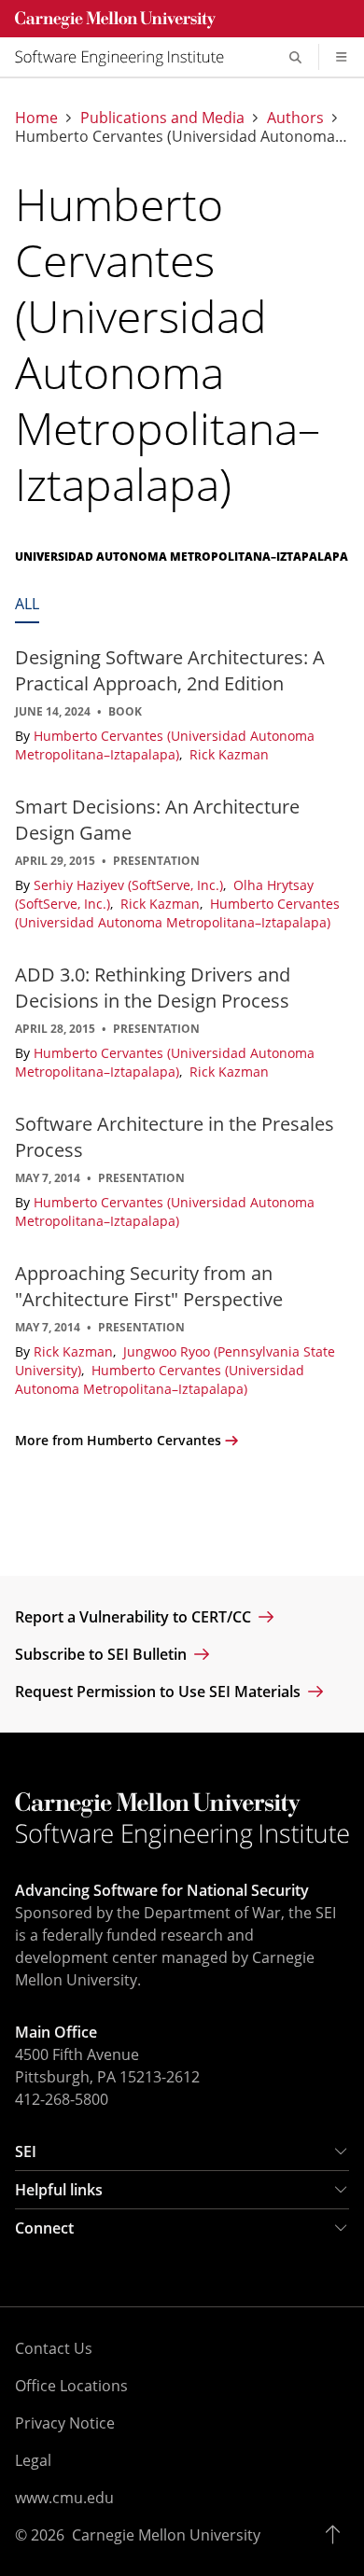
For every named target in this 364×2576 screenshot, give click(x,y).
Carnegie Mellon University (166, 2535)
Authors (295, 118)
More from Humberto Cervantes (118, 1440)
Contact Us (54, 2348)
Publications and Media (162, 118)
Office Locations (71, 2386)
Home (36, 118)
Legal (33, 2460)
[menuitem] (127, 57)
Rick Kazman (229, 754)
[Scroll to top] (337, 2535)
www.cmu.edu (64, 2498)
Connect (44, 2228)
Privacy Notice (65, 2423)
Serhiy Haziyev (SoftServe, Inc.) (130, 885)
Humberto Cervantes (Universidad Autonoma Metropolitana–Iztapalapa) (165, 745)
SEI (26, 2151)
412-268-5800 (62, 2099)
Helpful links (59, 2190)
